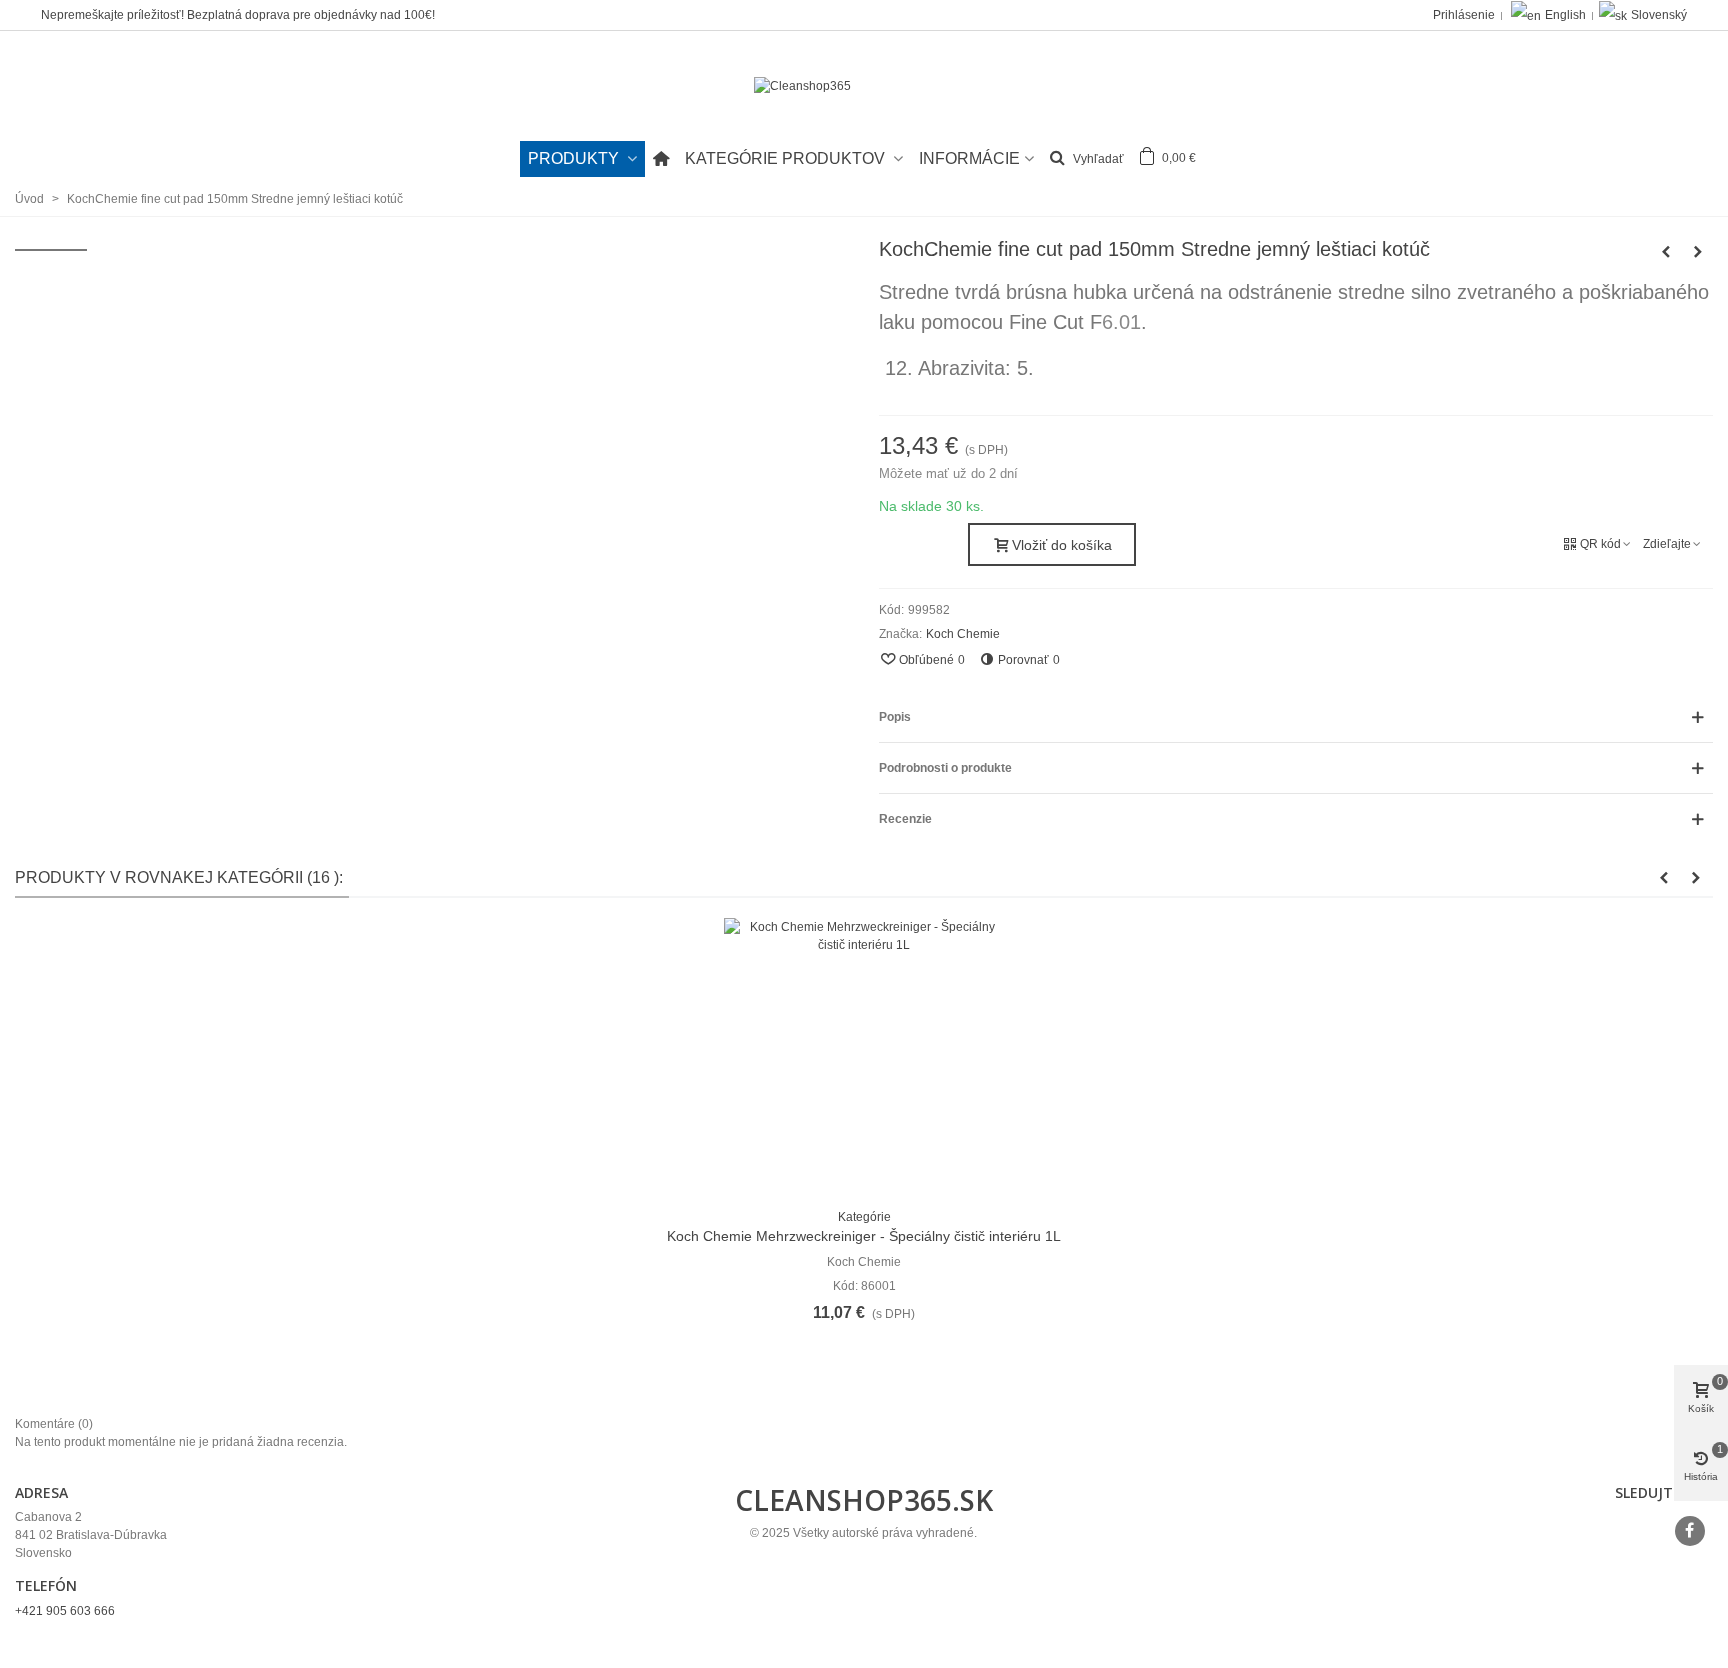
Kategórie (864, 1217)
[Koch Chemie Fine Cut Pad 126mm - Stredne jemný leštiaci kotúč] (1698, 252)
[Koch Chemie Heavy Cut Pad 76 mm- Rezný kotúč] (1666, 252)
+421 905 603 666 (65, 1611)
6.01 (1121, 322)
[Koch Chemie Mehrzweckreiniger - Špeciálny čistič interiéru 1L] (864, 1058)
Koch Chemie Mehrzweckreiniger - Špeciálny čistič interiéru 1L (864, 1236)
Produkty (575, 158)
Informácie (969, 158)
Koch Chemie (963, 634)
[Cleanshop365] (864, 86)
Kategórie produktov (787, 158)
